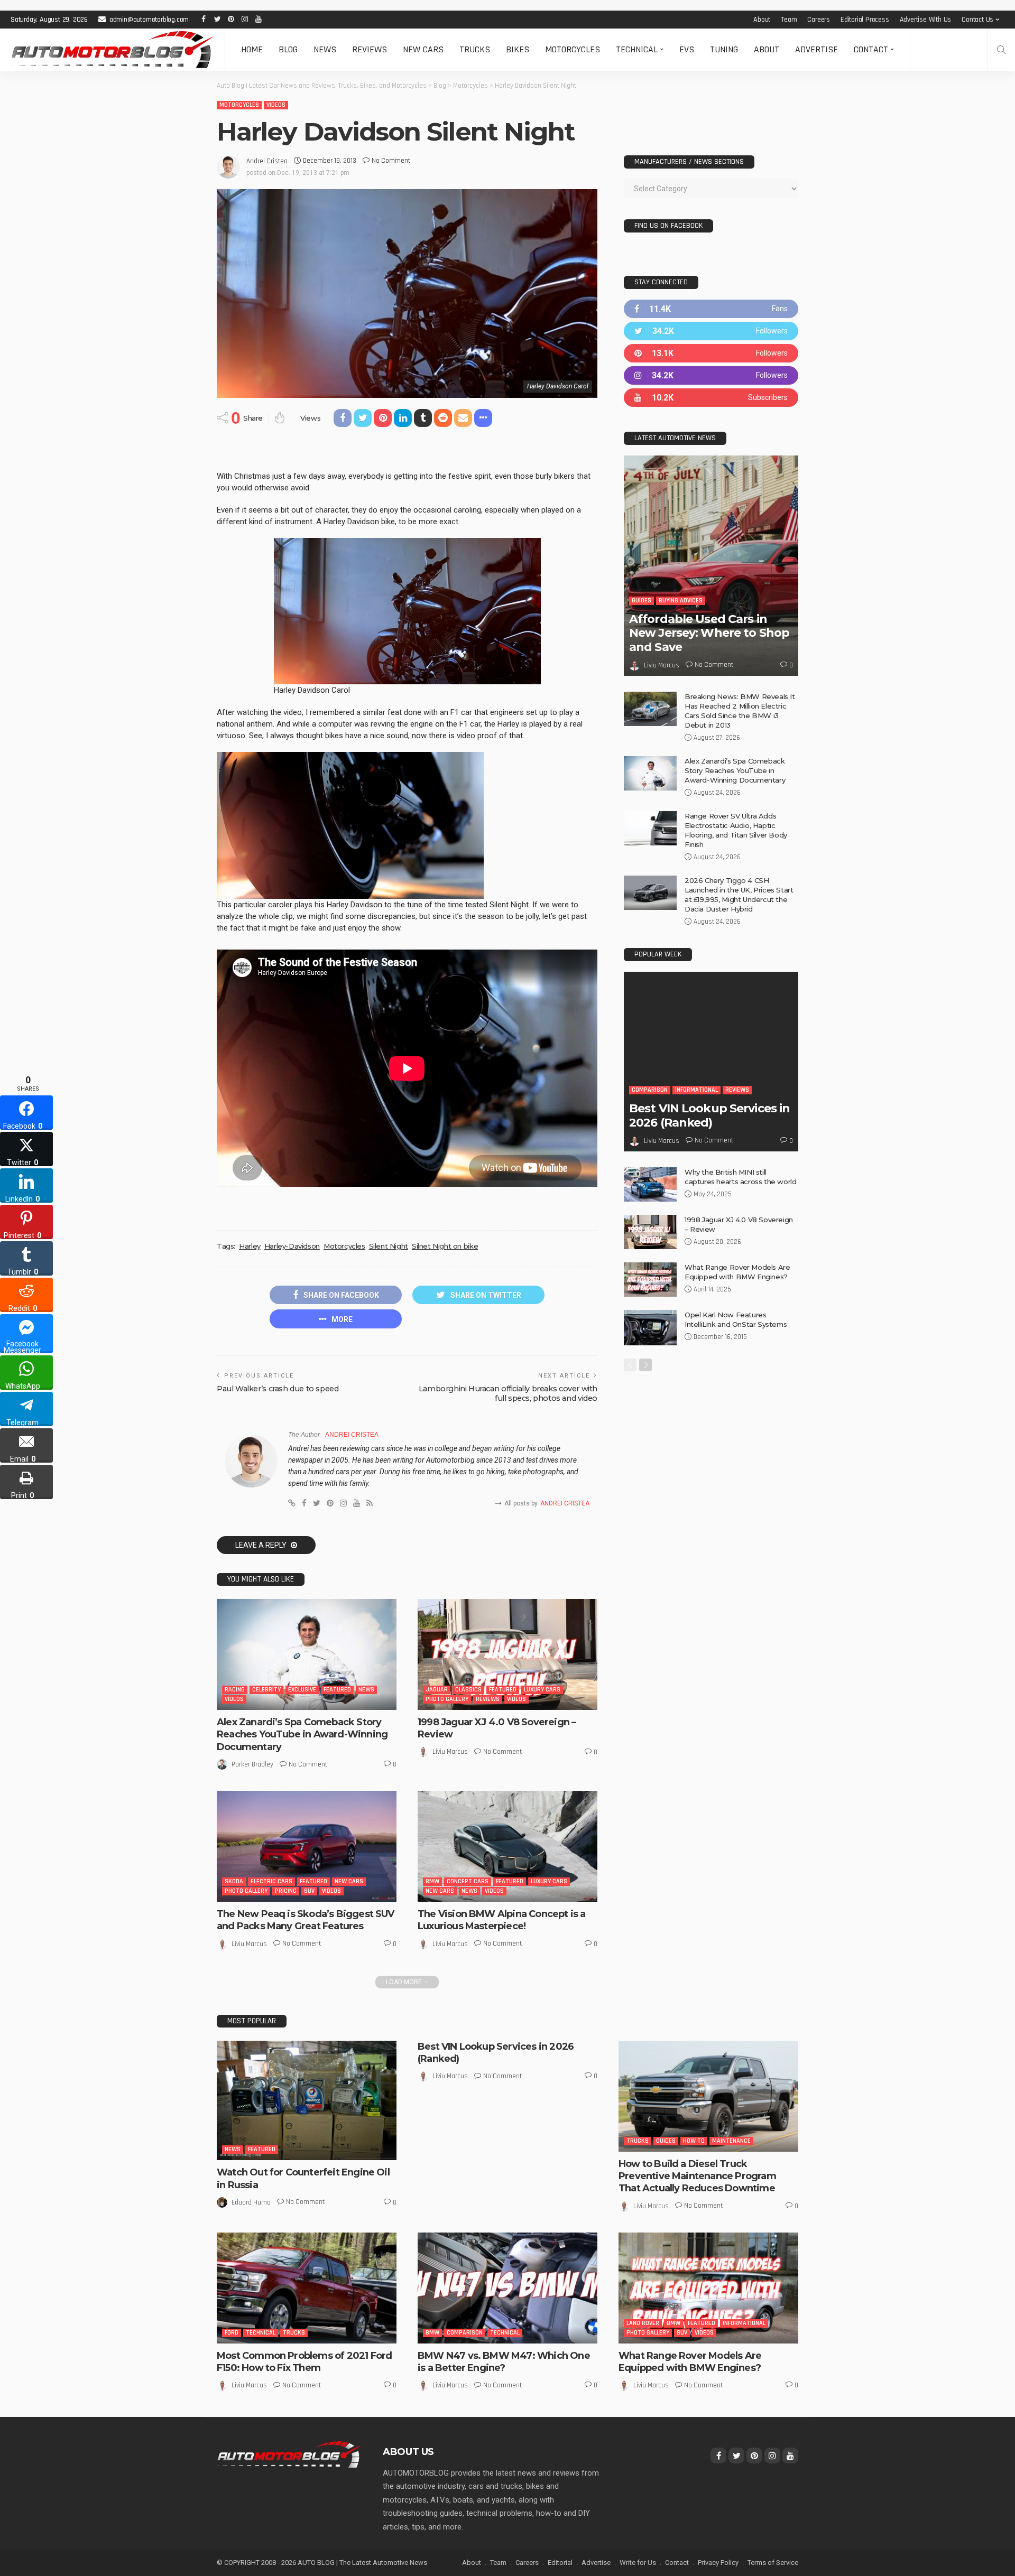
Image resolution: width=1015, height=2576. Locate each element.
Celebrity (266, 1690)
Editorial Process (865, 20)
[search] (1001, 50)
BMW (432, 1881)
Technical (637, 49)
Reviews (370, 49)
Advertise (816, 49)
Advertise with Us (926, 20)
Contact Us (977, 20)
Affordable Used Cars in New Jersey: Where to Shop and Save (709, 633)
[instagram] (711, 375)
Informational (696, 1090)
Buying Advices (681, 601)
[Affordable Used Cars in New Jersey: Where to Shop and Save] (711, 566)
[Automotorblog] (112, 50)
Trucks (475, 49)
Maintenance (731, 2141)
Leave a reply (262, 1545)
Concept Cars (468, 1881)
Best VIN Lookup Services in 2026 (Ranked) (709, 1115)
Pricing (286, 1891)
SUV (309, 1891)
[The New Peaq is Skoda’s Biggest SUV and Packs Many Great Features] (307, 1846)
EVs (687, 49)
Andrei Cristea (267, 161)
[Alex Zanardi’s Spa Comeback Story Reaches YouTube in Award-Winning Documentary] (307, 1654)
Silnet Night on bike (445, 1246)
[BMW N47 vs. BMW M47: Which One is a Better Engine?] (508, 2288)
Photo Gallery (447, 1699)
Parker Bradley (252, 1764)
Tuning (724, 49)
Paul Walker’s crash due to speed (278, 1389)
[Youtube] (711, 398)
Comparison (650, 1090)
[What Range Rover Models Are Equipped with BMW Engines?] (650, 1280)
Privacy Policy (718, 2563)
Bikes (518, 49)
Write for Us (638, 2563)
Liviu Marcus (450, 1752)
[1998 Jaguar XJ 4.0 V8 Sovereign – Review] (508, 1654)
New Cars (423, 49)
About (762, 20)
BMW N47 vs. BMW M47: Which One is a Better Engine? (504, 2362)
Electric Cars (271, 1881)
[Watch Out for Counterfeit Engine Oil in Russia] (307, 2101)
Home (252, 49)
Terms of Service (773, 2563)
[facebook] (711, 309)
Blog (288, 49)
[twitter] (711, 331)
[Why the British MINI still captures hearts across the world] (650, 1184)
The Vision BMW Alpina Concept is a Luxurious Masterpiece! (501, 1920)
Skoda (234, 1881)
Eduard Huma (251, 2202)
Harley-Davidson (292, 1246)
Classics (468, 1690)
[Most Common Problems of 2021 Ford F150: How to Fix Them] (307, 2288)
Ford (232, 2333)
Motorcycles (573, 49)
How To (694, 2141)
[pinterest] (711, 353)
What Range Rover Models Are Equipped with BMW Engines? (690, 2362)
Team (789, 20)
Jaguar (437, 1690)
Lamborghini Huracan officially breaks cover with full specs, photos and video (508, 1393)
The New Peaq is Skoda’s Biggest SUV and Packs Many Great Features (306, 1920)
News (325, 49)
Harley (250, 1246)
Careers (819, 20)
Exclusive (302, 1690)
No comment (391, 161)
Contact (871, 49)
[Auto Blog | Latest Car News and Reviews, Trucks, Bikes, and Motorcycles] (289, 2454)
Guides (642, 601)
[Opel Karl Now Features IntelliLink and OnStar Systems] (650, 1328)
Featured (337, 1690)
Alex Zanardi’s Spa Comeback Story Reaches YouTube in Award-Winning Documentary (302, 1735)
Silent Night (389, 1246)
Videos (276, 105)
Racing (235, 1690)
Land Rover (643, 2323)
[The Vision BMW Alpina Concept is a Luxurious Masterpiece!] (508, 1846)
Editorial (560, 2563)
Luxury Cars (542, 1690)
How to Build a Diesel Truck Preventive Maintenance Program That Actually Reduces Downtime (697, 2176)
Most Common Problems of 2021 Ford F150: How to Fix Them (304, 2362)
